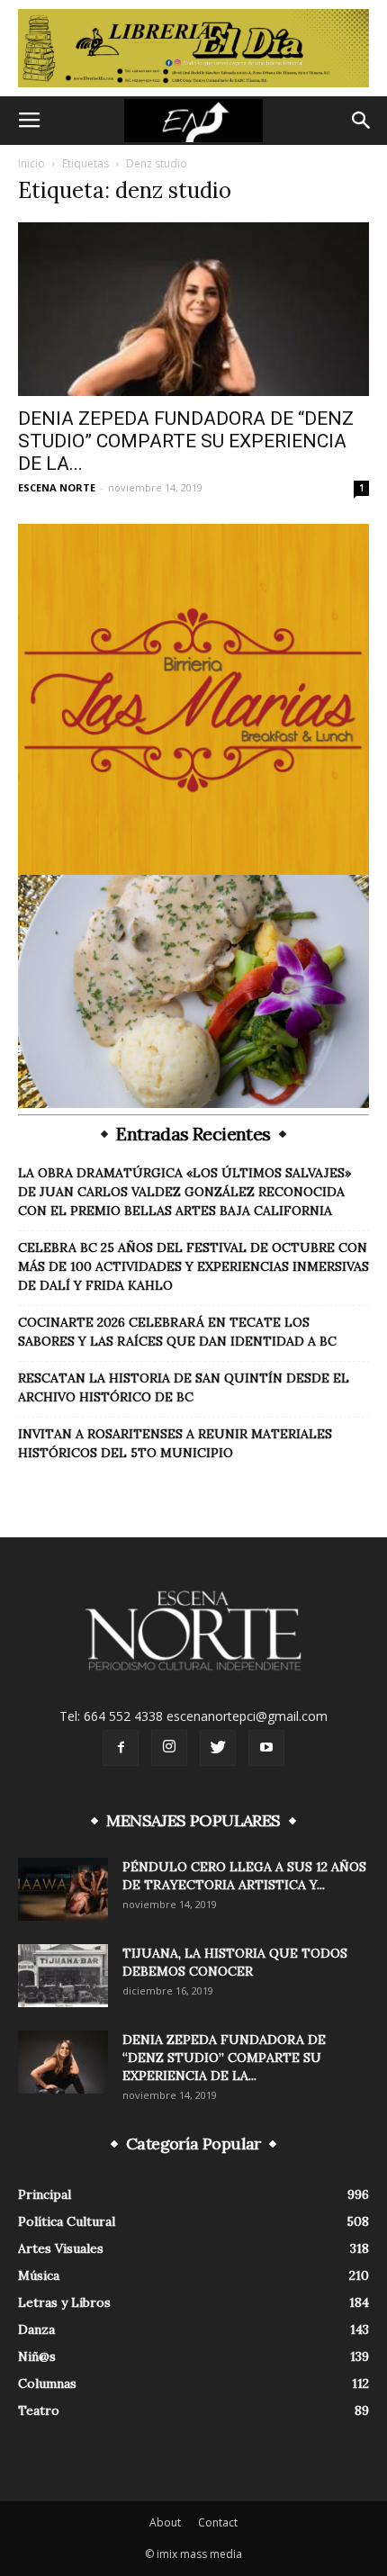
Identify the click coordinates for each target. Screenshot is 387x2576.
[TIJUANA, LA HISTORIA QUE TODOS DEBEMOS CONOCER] (63, 1976)
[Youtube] (266, 1748)
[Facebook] (121, 1748)
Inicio (31, 163)
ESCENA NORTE (57, 487)
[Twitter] (218, 1748)
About (165, 2522)
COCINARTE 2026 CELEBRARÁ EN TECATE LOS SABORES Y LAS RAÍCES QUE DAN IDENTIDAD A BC (177, 1332)
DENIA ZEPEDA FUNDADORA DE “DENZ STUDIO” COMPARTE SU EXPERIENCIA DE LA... (186, 441)
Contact (218, 2522)
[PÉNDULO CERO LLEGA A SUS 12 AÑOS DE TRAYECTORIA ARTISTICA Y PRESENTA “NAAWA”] (63, 1889)
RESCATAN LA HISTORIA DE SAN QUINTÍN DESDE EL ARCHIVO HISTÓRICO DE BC (184, 1387)
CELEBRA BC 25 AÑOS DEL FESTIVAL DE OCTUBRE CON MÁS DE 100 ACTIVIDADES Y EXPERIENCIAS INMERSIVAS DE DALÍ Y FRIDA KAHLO (193, 1266)
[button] (362, 121)
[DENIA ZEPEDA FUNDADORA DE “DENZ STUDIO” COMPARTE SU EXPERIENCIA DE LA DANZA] (193, 309)
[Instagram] (169, 1748)
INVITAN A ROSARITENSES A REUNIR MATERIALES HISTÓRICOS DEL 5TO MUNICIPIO (175, 1443)
